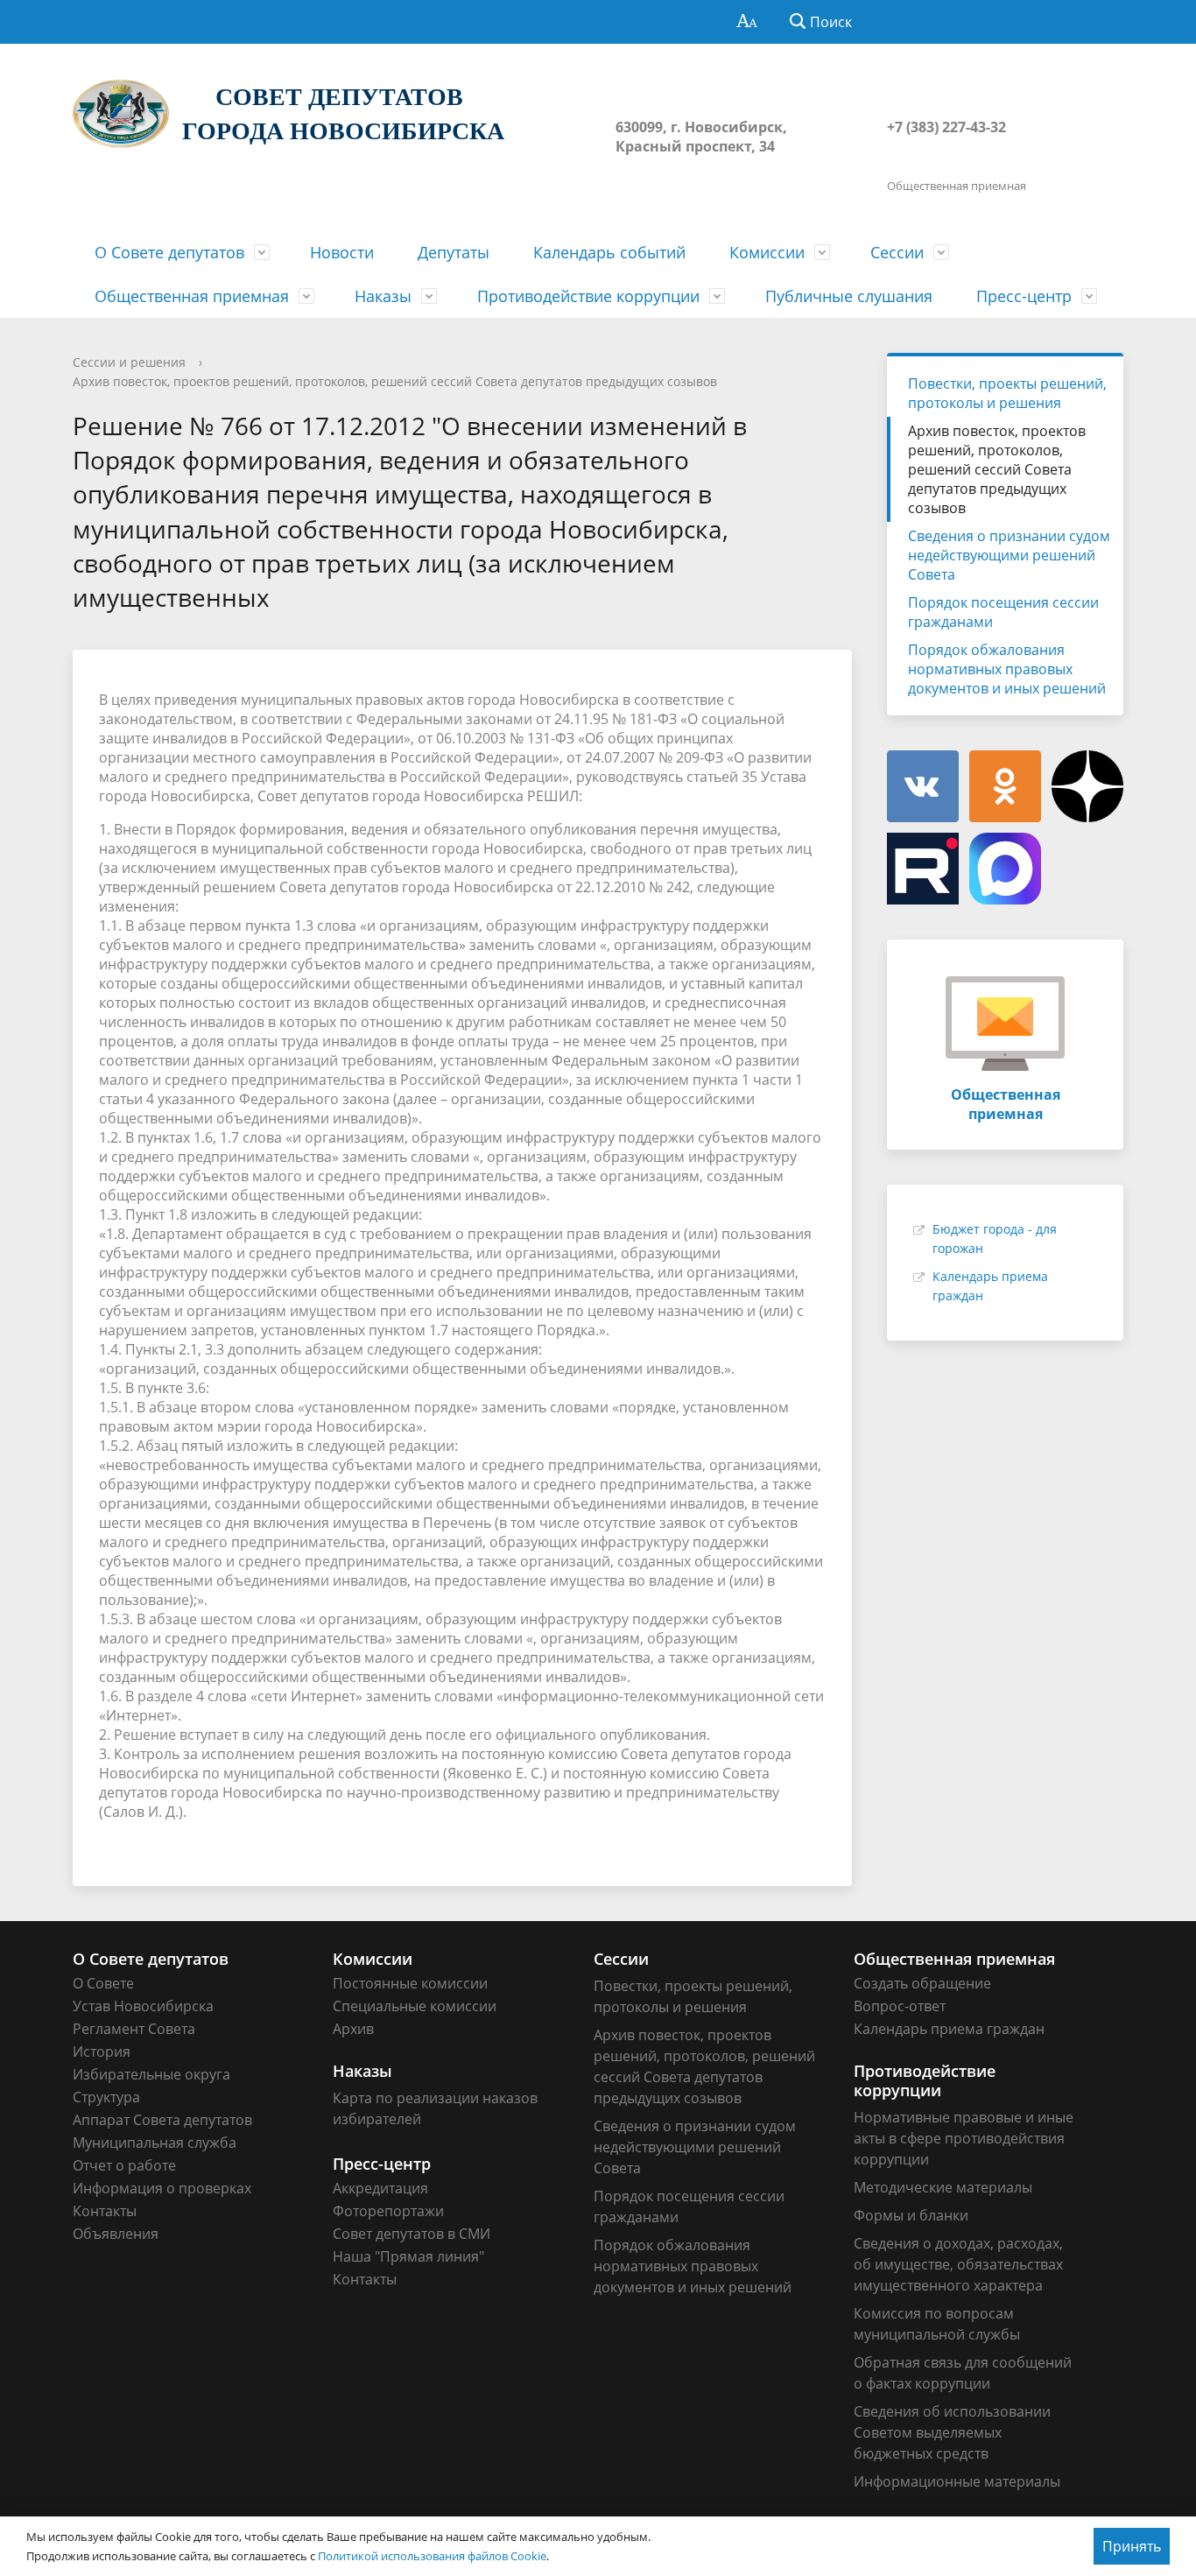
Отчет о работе (124, 2165)
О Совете (103, 1983)
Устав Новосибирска (143, 2006)
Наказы (383, 296)
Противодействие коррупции (588, 296)
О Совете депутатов (169, 252)
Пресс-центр (1024, 296)
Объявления (116, 2234)
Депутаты (454, 252)
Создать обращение (922, 1983)
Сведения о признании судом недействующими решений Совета (1009, 555)
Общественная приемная (192, 296)
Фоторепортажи (388, 2211)
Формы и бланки (911, 2215)
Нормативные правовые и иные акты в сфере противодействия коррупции (964, 2138)
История (102, 2052)
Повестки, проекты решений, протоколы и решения (1007, 393)
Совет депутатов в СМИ (412, 2234)
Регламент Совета (134, 2029)
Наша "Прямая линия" (408, 2256)
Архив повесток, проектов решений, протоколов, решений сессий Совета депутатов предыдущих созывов (395, 381)
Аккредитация (380, 2188)
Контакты (105, 2211)
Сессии (897, 252)
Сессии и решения (129, 362)
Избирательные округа (151, 2074)
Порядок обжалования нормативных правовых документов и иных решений (1007, 669)
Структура (106, 2097)
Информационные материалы (957, 2481)
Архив (353, 2029)
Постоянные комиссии (410, 1983)
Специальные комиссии (415, 2006)
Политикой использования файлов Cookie (432, 2556)
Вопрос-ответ (900, 2006)
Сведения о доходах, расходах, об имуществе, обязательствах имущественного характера (958, 2264)
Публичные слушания (849, 296)
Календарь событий (609, 252)
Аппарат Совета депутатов (162, 2120)
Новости (342, 252)
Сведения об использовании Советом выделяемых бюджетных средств (952, 2432)
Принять (1132, 2546)
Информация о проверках (162, 2188)
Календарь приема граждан (949, 2029)
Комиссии (767, 252)
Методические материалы (943, 2187)
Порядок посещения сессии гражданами (1003, 612)
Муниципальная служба (155, 2143)
